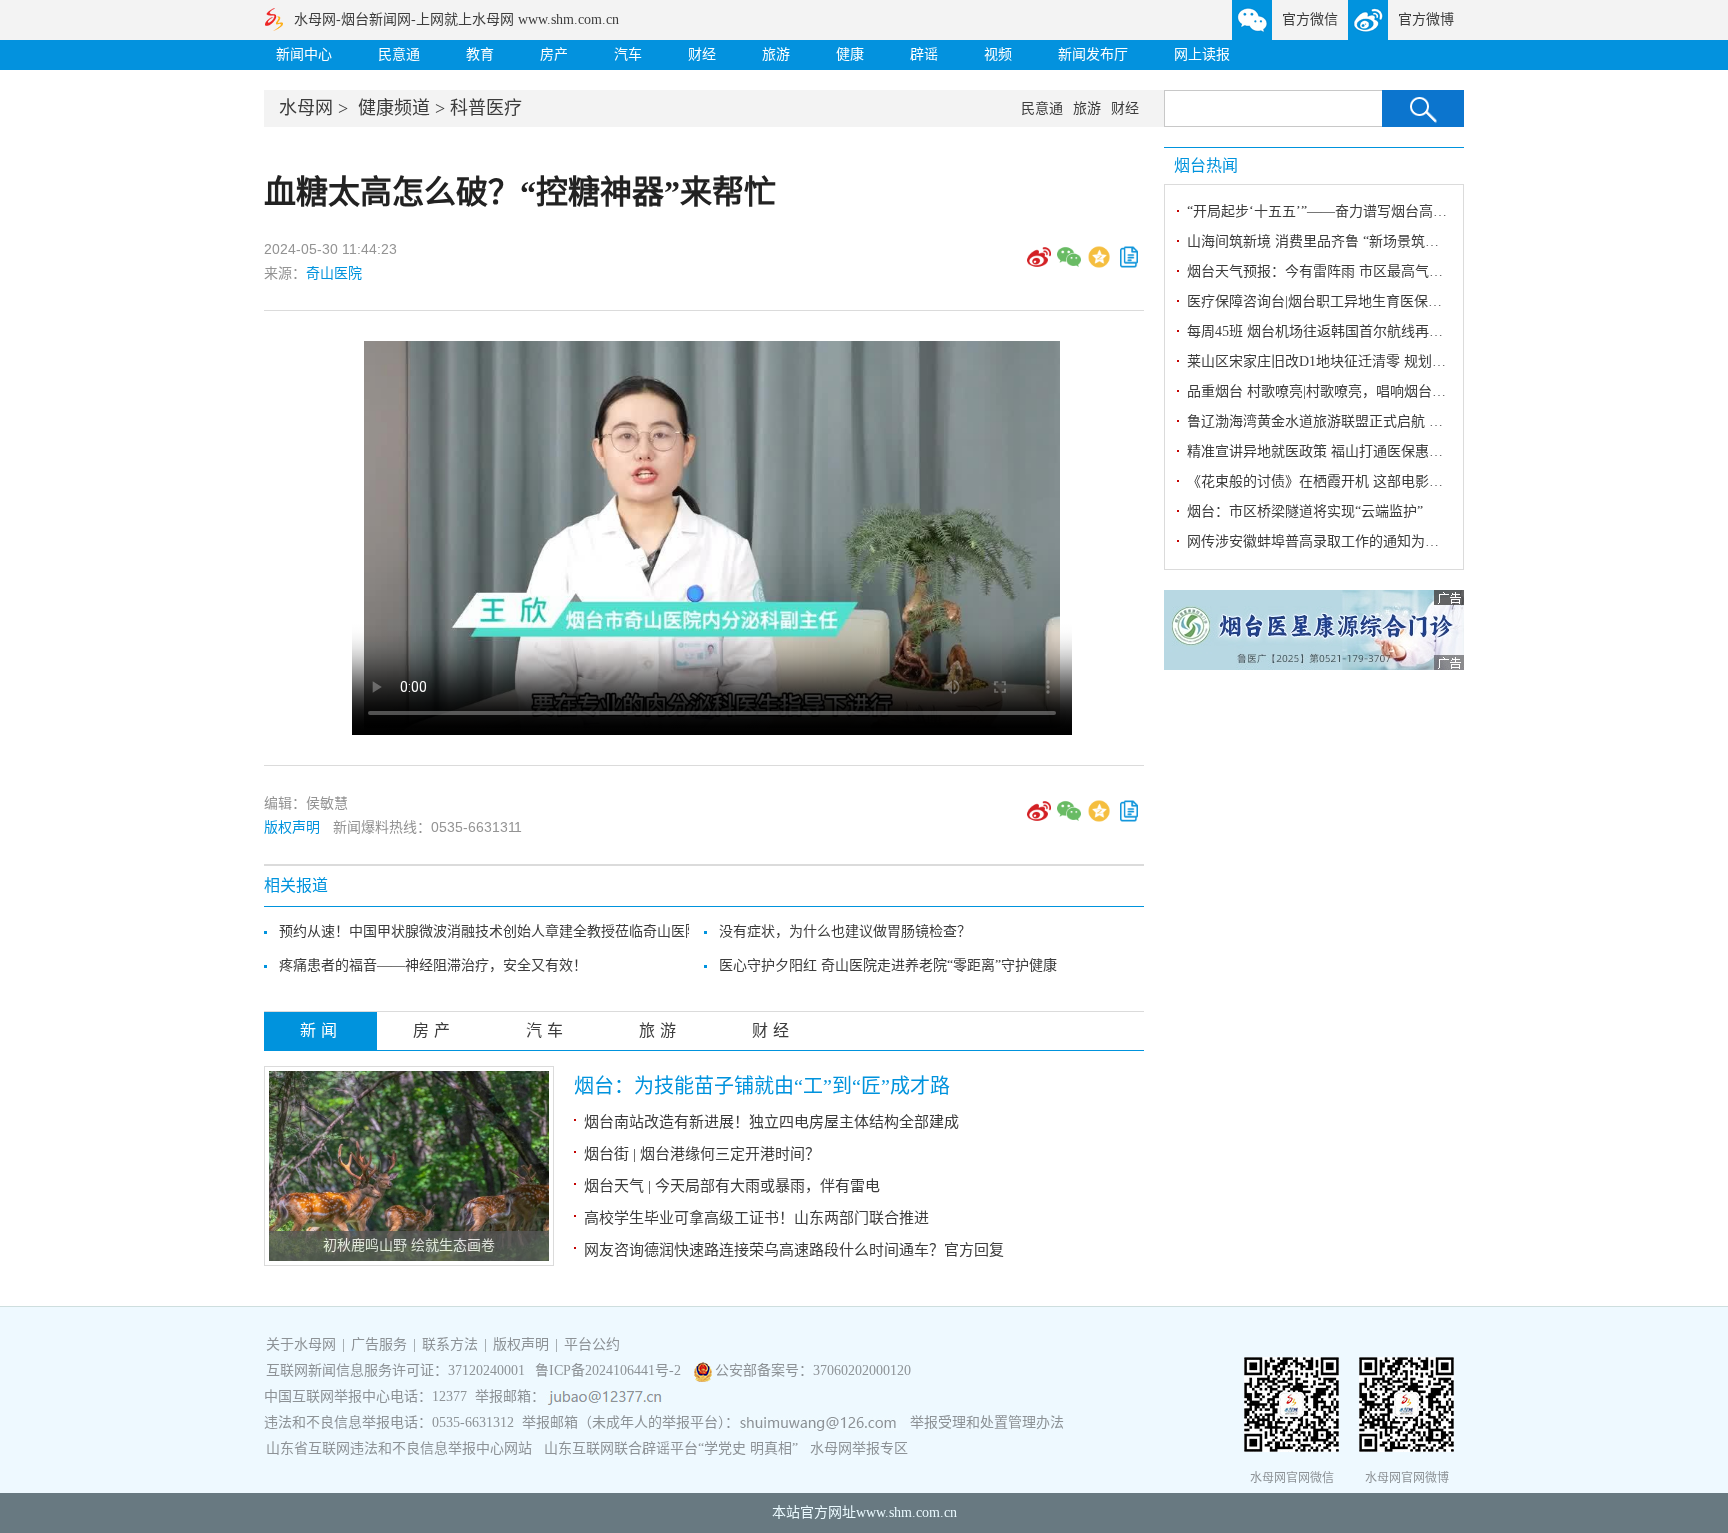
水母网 (306, 108)
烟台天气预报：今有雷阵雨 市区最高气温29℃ (1329, 271)
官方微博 (1426, 19)
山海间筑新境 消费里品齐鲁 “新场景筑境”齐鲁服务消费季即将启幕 (1393, 241)
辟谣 (924, 54)
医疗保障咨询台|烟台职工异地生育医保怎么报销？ (1342, 301)
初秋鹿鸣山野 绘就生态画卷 (409, 1245)
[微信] (1069, 264)
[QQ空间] (1099, 264)
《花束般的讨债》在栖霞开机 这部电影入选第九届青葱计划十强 (1385, 481)
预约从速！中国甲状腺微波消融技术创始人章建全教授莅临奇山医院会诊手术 (517, 931)
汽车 (628, 54)
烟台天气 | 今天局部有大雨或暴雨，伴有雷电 (732, 1186)
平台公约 (592, 1344)
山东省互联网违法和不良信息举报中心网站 (399, 1448)
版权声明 (292, 827)
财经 (702, 54)
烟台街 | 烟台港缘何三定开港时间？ (702, 1154)
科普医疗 (486, 108)
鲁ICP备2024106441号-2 (610, 1370)
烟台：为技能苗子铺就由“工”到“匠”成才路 (762, 1086)
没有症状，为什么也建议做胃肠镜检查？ (845, 931)
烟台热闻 (1206, 165)
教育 (480, 54)
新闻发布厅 (1093, 54)
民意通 (399, 54)
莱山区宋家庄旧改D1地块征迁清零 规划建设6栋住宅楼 (1355, 361)
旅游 (776, 54)
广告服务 (379, 1344)
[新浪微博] (1039, 264)
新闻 (321, 1030)
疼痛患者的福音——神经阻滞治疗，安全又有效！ (433, 965)
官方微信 (1310, 19)
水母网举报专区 (859, 1448)
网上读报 (1202, 54)
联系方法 (450, 1344)
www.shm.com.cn (906, 1512)
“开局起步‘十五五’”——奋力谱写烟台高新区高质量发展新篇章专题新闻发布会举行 (1443, 211)
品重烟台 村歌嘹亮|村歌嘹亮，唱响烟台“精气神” (1336, 391)
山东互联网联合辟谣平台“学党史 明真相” (671, 1448)
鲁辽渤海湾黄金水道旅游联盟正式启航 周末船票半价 (1350, 421)
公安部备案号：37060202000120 (813, 1370)
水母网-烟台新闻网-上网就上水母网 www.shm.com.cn (456, 19)
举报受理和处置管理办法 (987, 1422)
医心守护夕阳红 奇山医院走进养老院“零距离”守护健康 (888, 965)
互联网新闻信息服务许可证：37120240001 (395, 1370)
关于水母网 (303, 1344)
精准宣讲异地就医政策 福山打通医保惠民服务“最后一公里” (1370, 451)
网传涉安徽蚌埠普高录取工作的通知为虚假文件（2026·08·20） (1381, 541)
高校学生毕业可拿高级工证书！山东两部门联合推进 (756, 1218)
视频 (998, 54)
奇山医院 (334, 273)
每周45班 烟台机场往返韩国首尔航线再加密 (1322, 331)
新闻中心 (304, 54)
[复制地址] (1129, 264)
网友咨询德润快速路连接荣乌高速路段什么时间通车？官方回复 (794, 1250)
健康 (850, 54)
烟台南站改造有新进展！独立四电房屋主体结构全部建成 (771, 1122)
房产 (554, 54)
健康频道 (394, 108)
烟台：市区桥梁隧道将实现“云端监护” (1305, 511)
